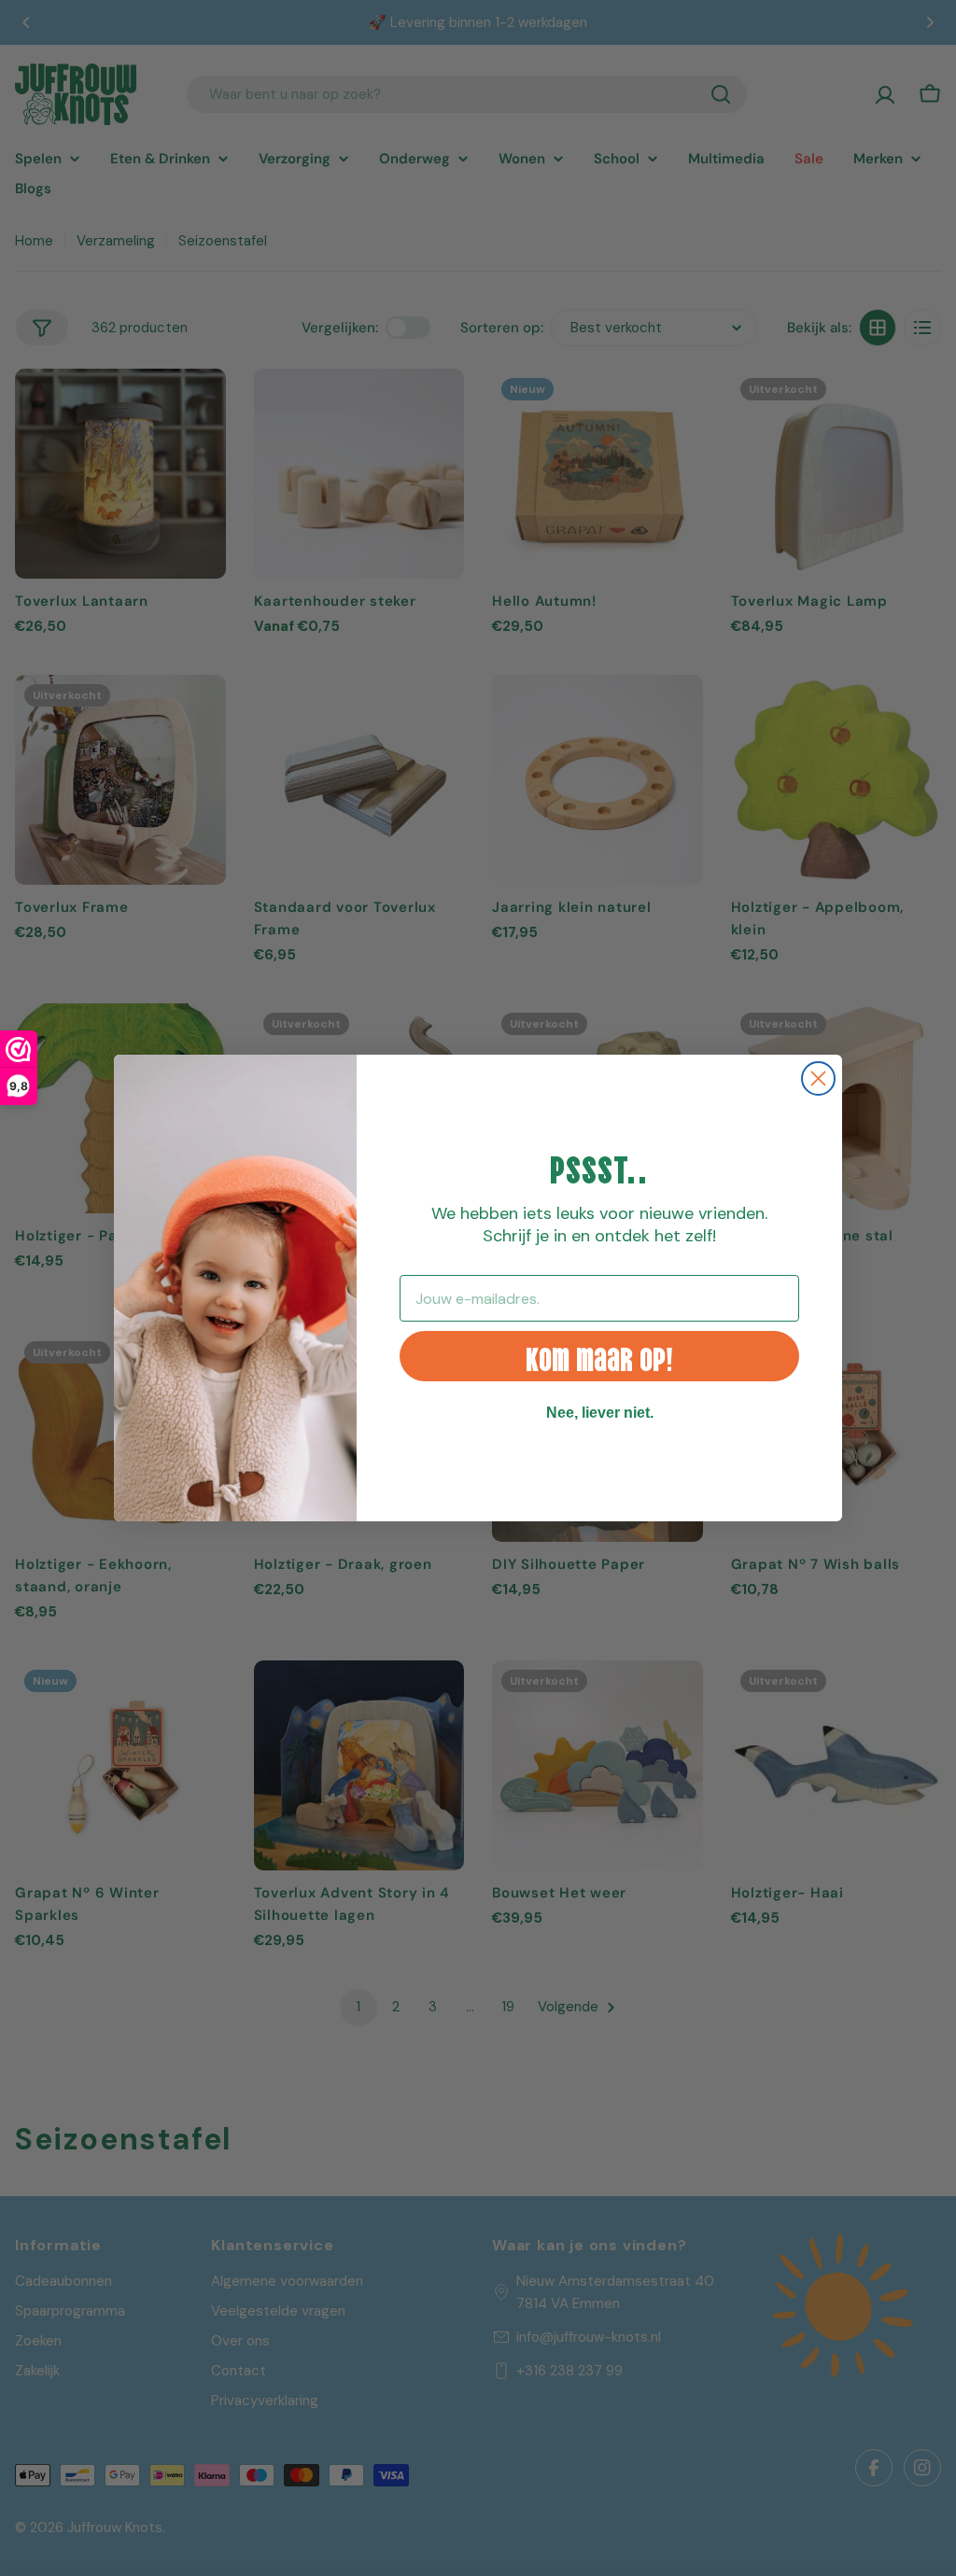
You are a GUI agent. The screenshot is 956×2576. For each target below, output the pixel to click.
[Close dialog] (818, 1078)
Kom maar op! (599, 1357)
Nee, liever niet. (600, 1413)
